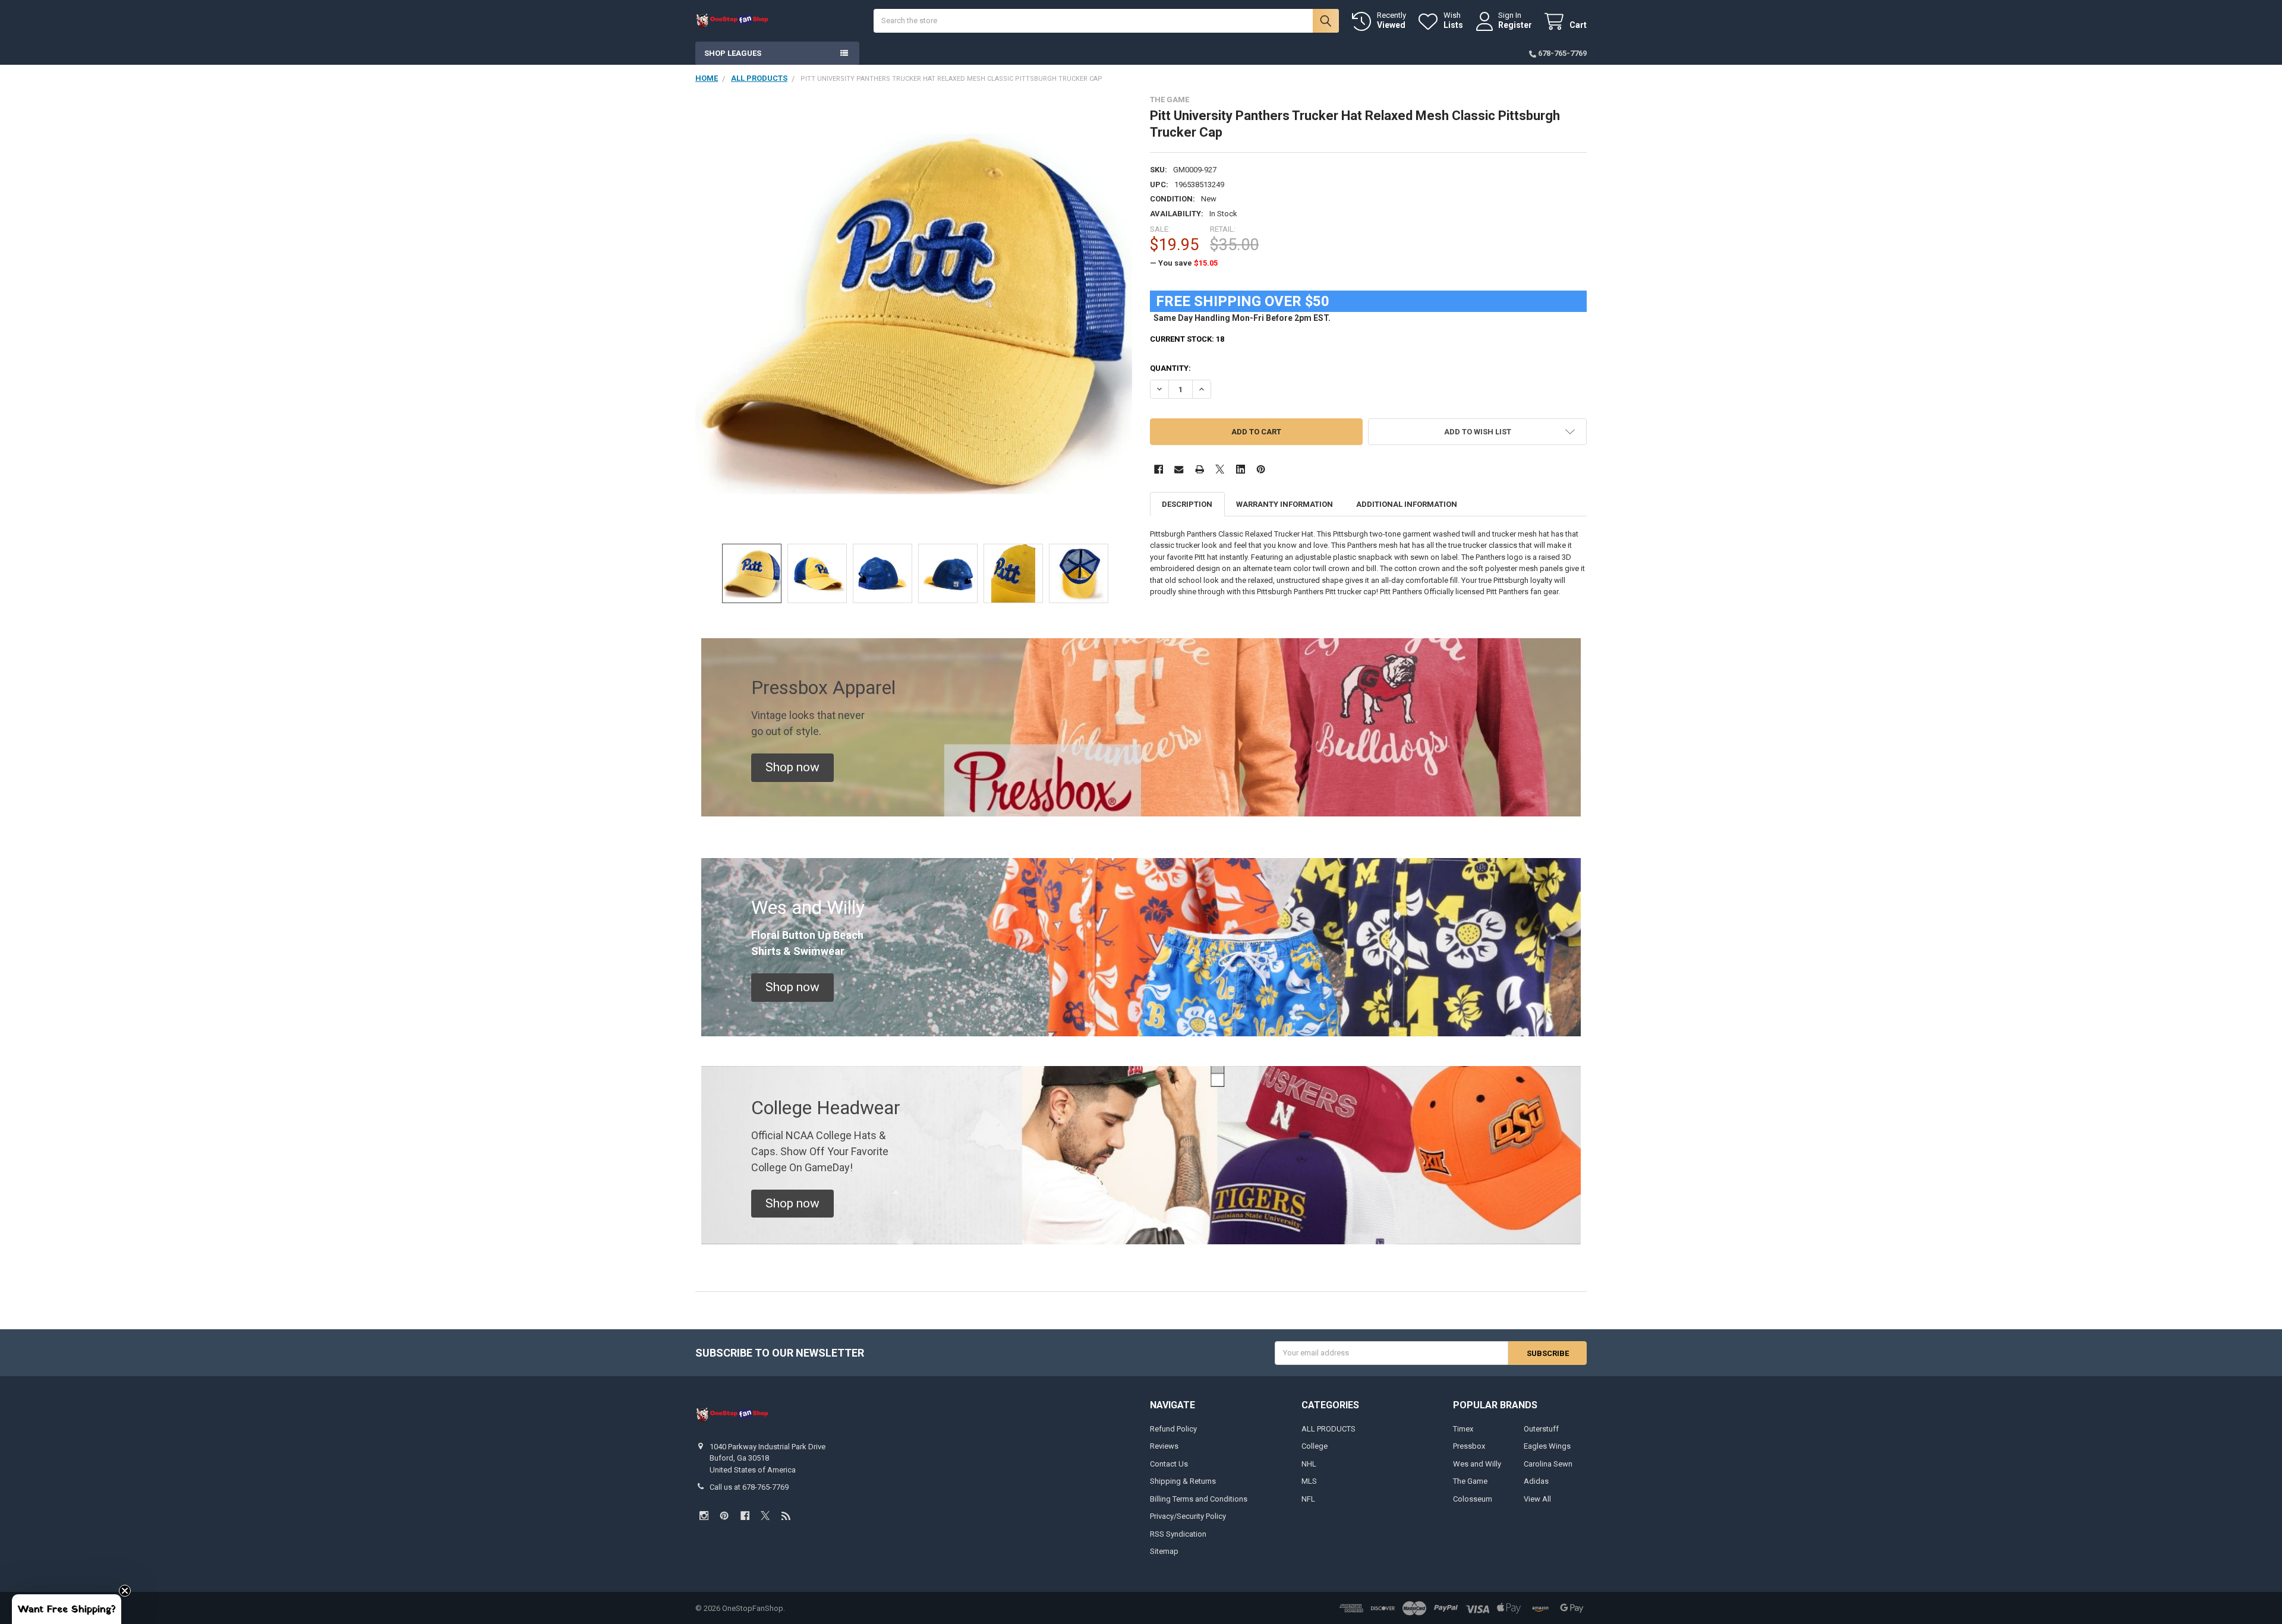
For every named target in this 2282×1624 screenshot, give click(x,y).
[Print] (1200, 469)
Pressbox (1469, 1446)
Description (1187, 504)
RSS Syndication (1178, 1534)
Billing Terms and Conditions (1199, 1499)
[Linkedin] (1241, 469)
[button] (1477, 432)
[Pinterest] (1261, 469)
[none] (914, 314)
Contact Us (1169, 1464)
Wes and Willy (1477, 1464)
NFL (1308, 1499)
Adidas (1536, 1481)
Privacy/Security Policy (1188, 1516)
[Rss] (786, 1516)
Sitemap (1164, 1551)
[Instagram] (704, 1516)
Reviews (1164, 1446)
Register (1515, 25)
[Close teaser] (125, 1591)
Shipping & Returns (1183, 1481)
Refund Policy (1173, 1429)
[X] (1220, 469)
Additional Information (1407, 504)
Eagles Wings (1547, 1446)
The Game (1470, 1481)
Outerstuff (1541, 1429)
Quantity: (1170, 368)
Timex (1463, 1429)
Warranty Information (1285, 504)
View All (1537, 1499)
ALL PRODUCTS (1328, 1429)
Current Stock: (1187, 339)
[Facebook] (1159, 469)
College (1315, 1446)
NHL (1309, 1464)
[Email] (1179, 469)
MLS (1309, 1481)
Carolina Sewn (1548, 1464)
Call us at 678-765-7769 (749, 1487)
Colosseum (1473, 1499)
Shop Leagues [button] (733, 53)
